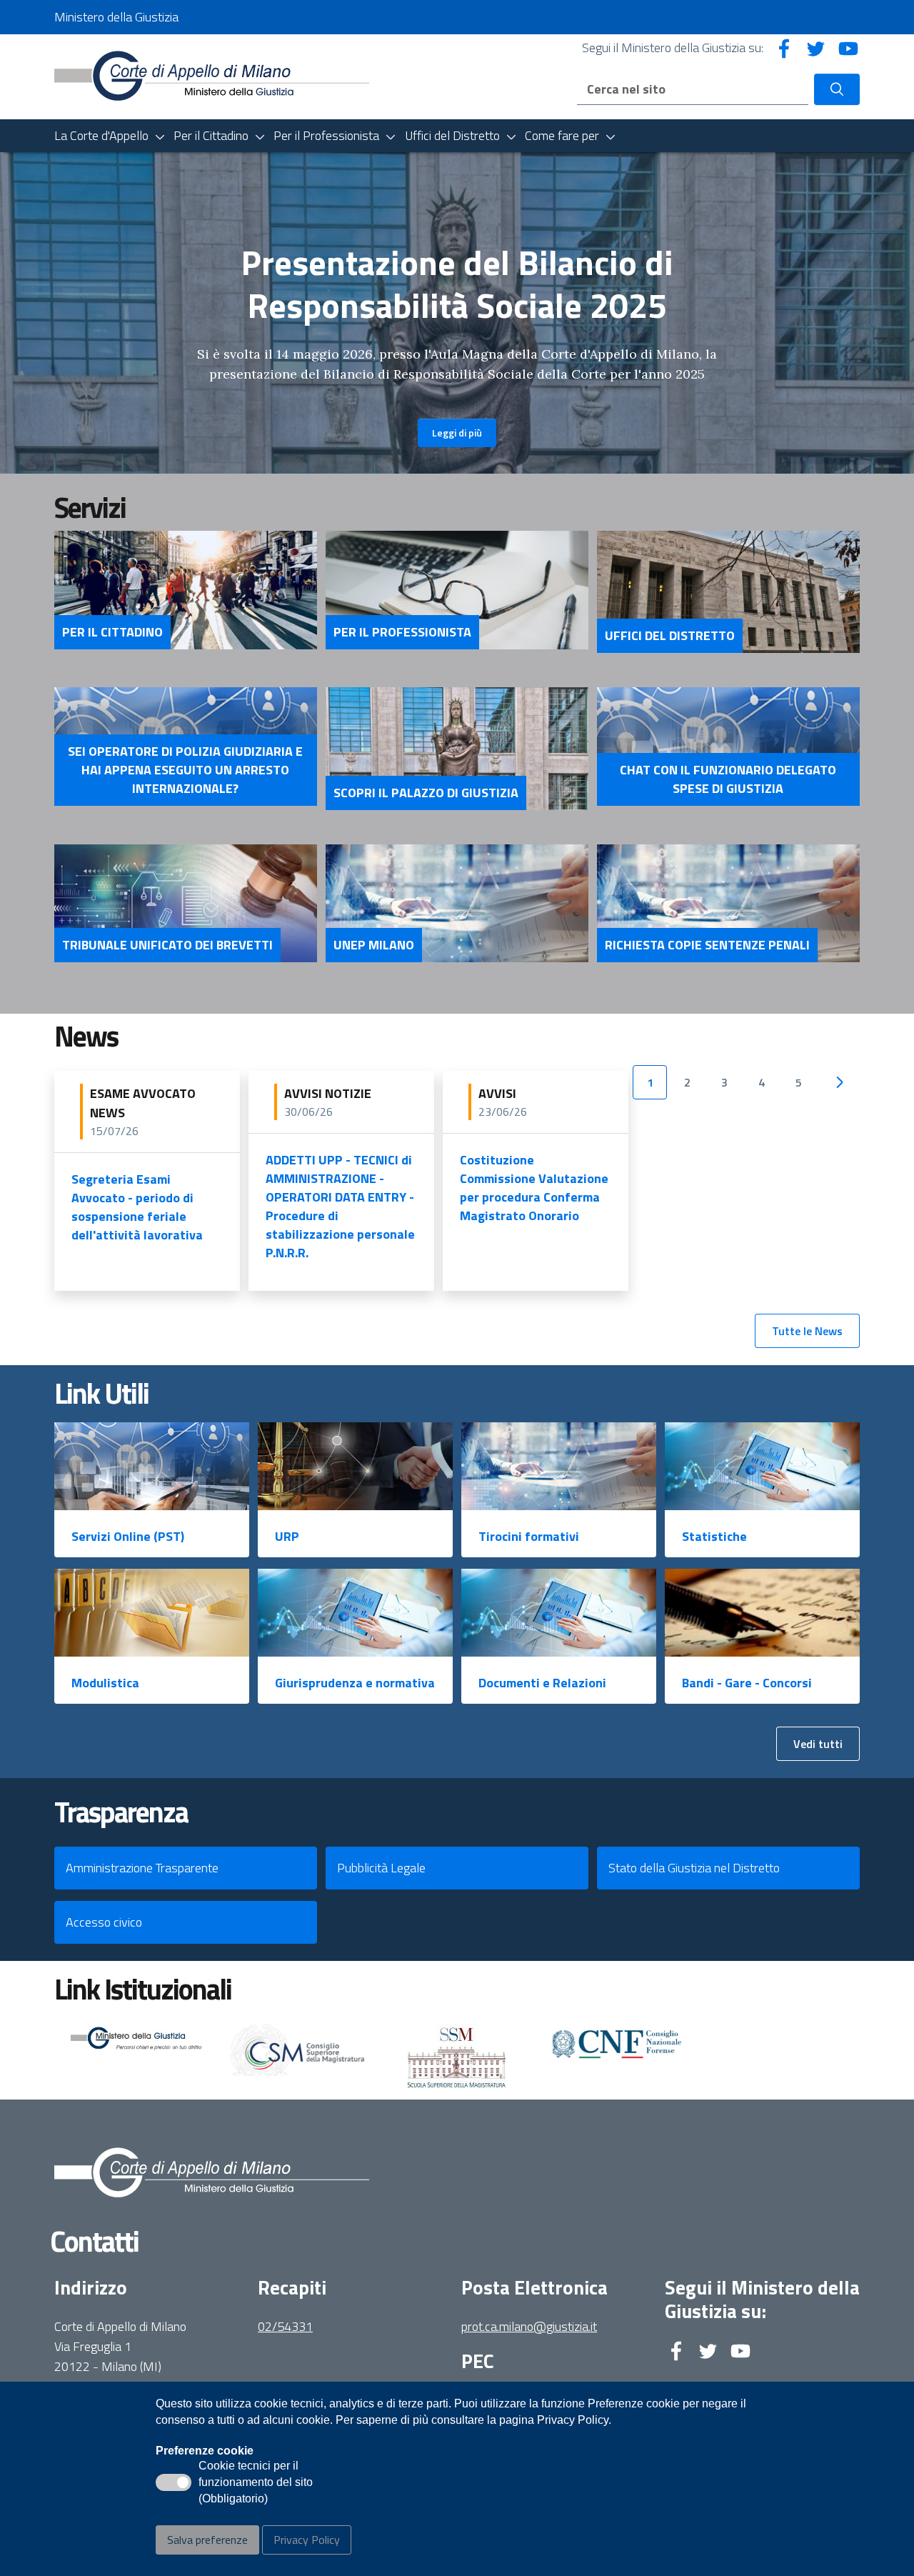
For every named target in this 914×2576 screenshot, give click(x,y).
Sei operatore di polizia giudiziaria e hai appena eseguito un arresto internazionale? (185, 770)
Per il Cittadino (112, 632)
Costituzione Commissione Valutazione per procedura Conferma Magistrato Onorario (534, 1188)
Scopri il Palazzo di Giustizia (426, 793)
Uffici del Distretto (670, 636)
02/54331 (285, 2326)
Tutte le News (807, 1331)
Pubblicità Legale (381, 1868)
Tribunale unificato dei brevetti (167, 945)
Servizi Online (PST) (128, 1536)
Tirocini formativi (529, 1536)
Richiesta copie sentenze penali (707, 945)
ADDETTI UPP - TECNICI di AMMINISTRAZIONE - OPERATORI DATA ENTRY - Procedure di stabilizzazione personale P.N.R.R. (340, 1206)
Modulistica (105, 1683)
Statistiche (714, 1536)
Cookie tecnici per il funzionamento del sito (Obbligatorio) (256, 2483)
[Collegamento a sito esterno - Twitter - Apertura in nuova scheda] (816, 48)
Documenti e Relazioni (542, 1683)
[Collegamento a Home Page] (212, 75)
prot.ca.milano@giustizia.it (529, 2326)
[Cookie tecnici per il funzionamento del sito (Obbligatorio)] (174, 2482)
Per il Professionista (402, 632)
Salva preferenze (207, 2540)
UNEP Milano (374, 945)
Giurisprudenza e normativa (355, 1683)
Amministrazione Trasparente (142, 1868)
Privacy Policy (307, 2540)
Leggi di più (457, 433)
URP (287, 1536)
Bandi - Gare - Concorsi (747, 1683)
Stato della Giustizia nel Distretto (694, 1868)
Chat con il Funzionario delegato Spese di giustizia (728, 779)
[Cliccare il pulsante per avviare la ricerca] (837, 89)
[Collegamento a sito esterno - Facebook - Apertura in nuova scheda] (784, 48)
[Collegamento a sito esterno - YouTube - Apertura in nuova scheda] (848, 48)
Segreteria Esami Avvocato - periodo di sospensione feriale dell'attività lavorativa (137, 1207)
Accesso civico (104, 1922)
